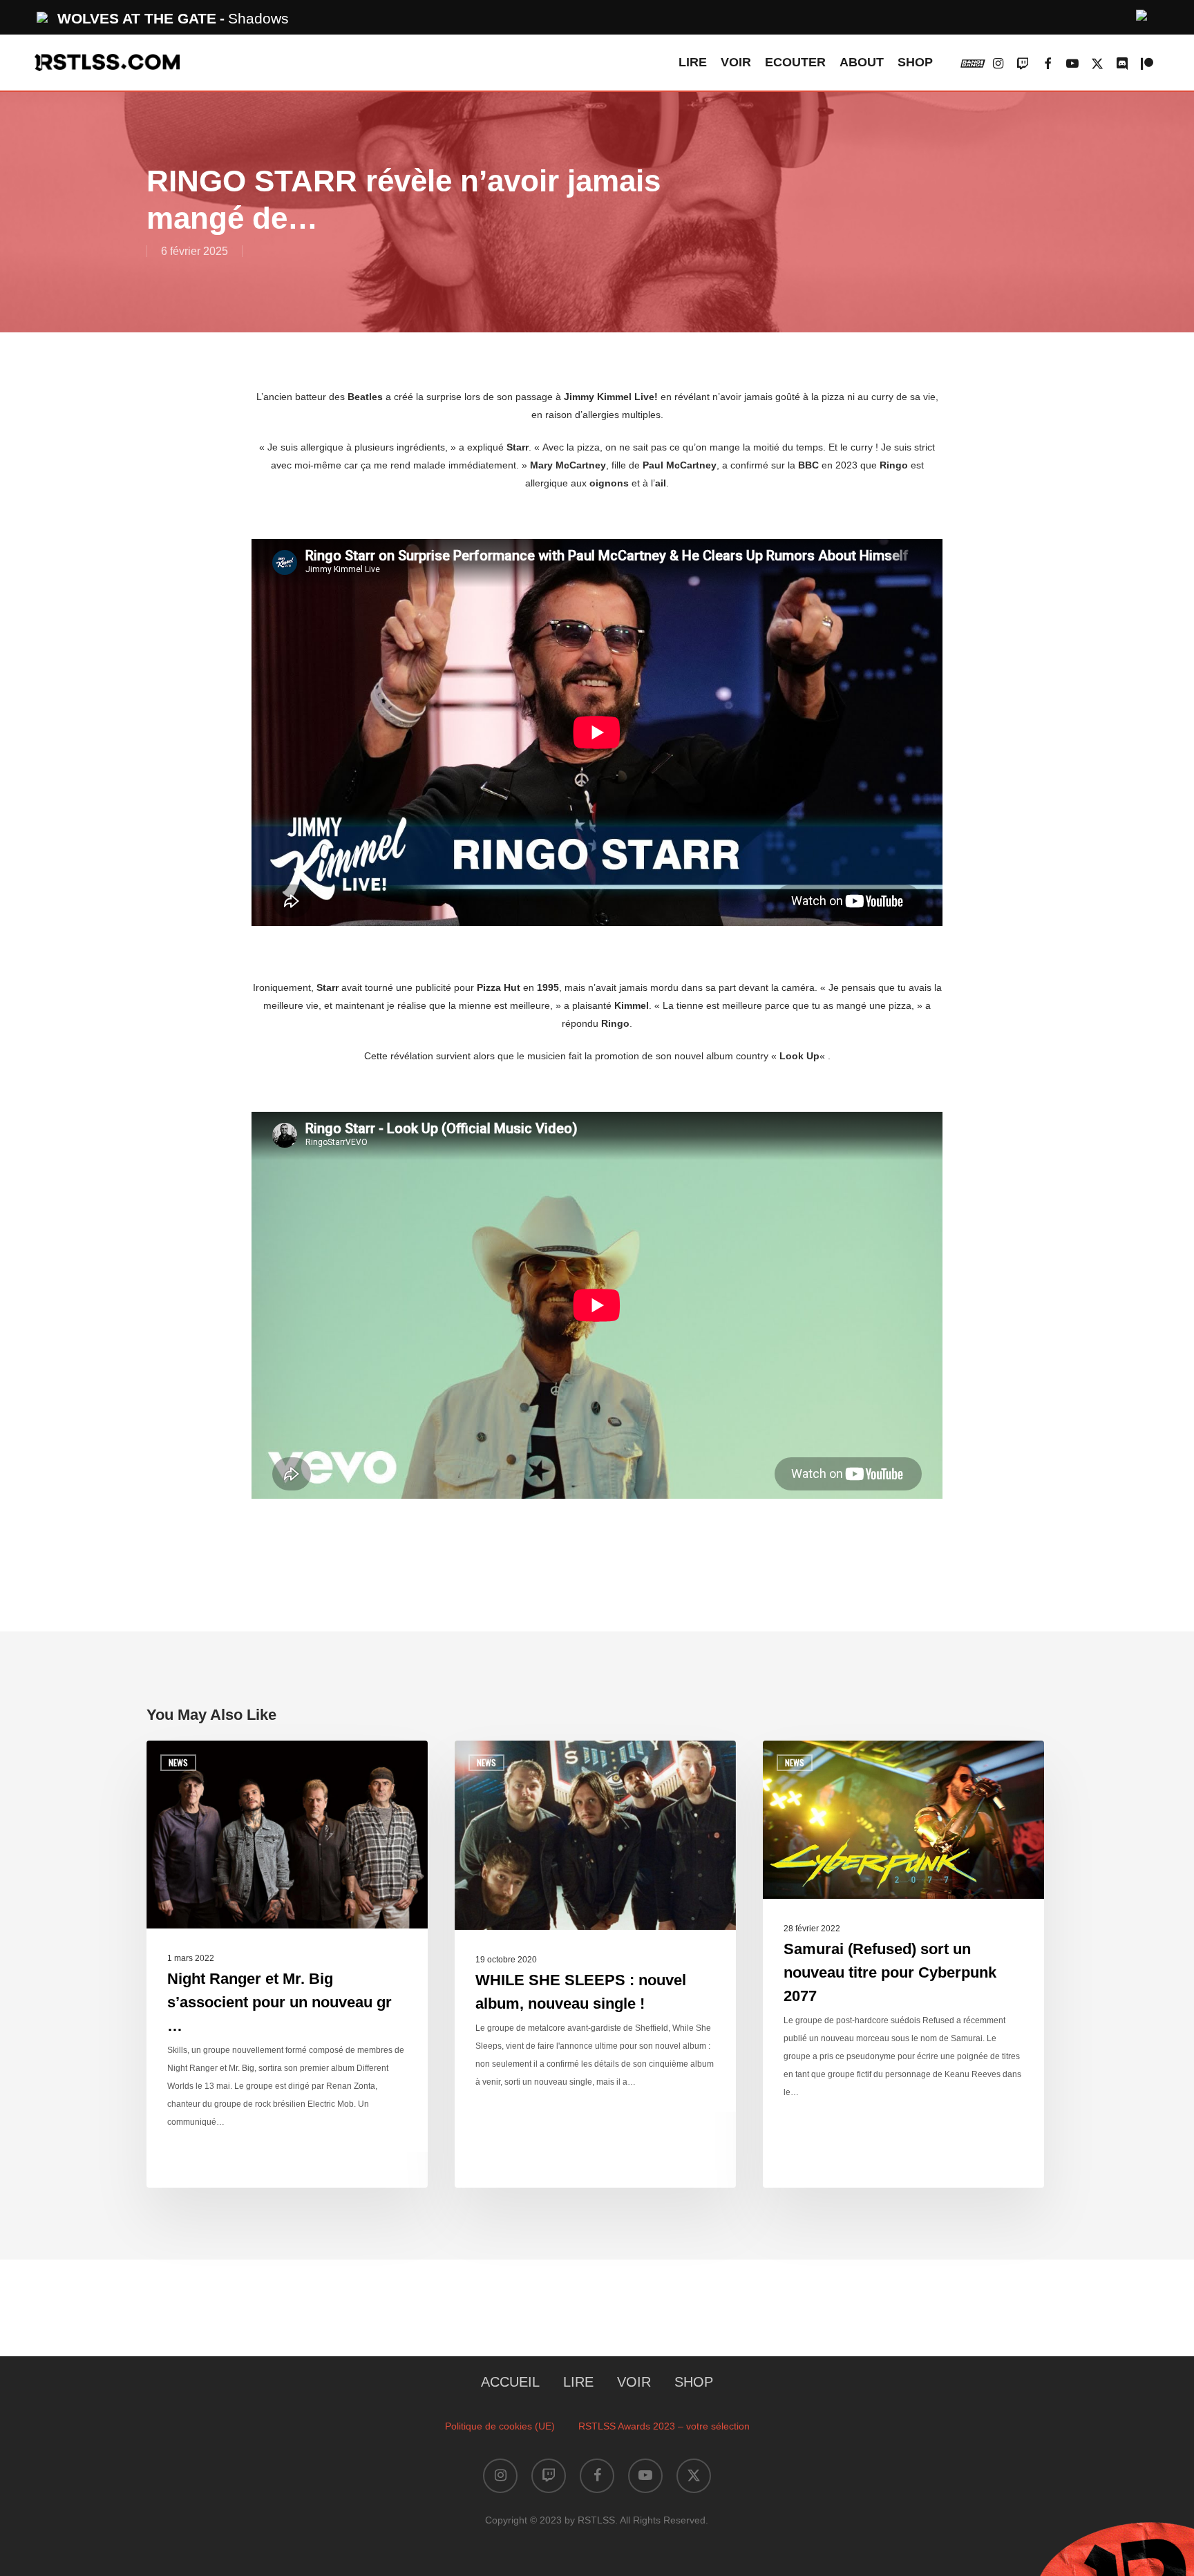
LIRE (578, 2382)
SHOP (694, 2382)
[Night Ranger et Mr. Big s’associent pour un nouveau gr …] (287, 1964)
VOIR (634, 2382)
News (178, 1762)
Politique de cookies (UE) (500, 2426)
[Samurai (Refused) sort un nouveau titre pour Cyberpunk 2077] (903, 1964)
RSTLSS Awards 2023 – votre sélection (664, 2426)
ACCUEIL (510, 2382)
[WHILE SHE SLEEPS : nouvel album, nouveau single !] (595, 1964)
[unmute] (1142, 13)
